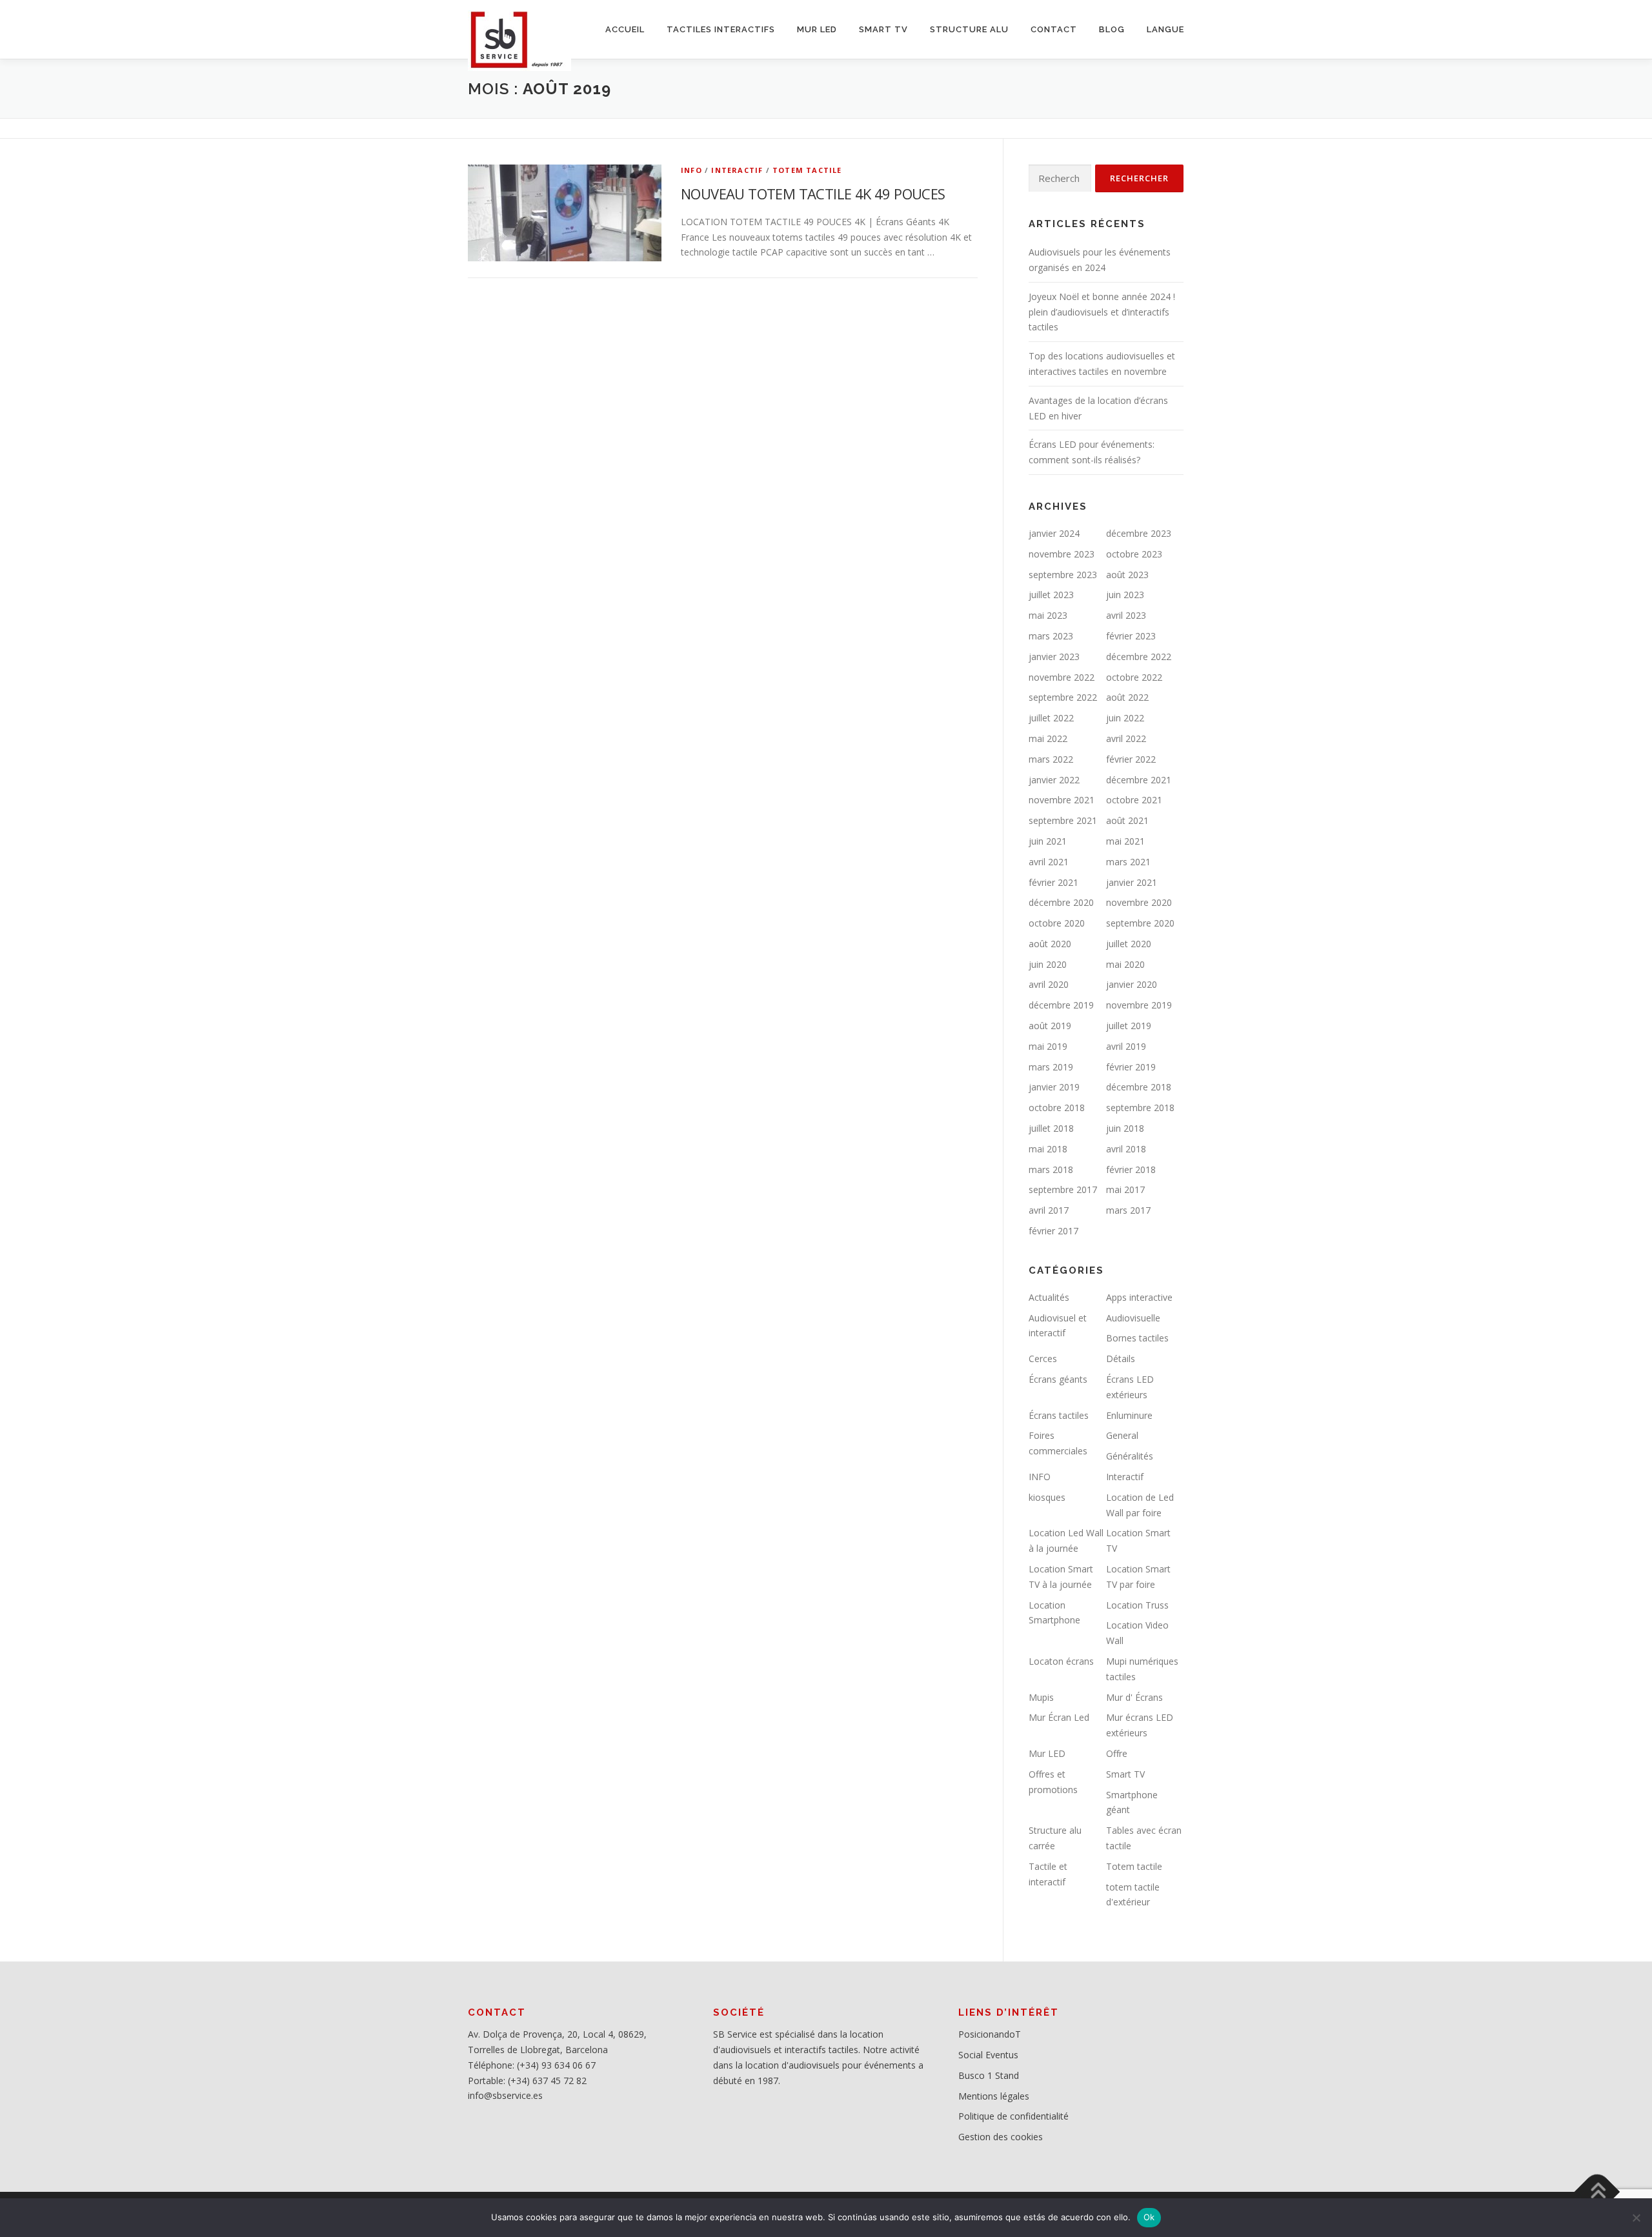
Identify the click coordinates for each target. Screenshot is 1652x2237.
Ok (1149, 2217)
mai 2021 (1125, 841)
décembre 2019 (1061, 1005)
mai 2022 (1048, 738)
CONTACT (1054, 29)
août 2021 (1127, 820)
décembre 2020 (1061, 902)
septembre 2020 (1140, 923)
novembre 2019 (1139, 1005)
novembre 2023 (1062, 554)
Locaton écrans (1061, 1661)
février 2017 (1053, 1231)
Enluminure (1129, 1415)
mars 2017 (1128, 1210)
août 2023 (1127, 575)
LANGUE (1165, 29)
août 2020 (1050, 944)
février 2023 (1131, 636)
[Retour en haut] (1597, 2192)
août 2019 (1050, 1026)
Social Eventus (988, 2055)
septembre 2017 (1063, 1189)
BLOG (1112, 29)
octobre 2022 (1134, 677)
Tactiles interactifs (721, 29)
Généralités (1130, 1456)
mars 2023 (1051, 636)
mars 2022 (1051, 759)
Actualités (1049, 1297)
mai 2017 (1125, 1189)
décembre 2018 (1139, 1087)
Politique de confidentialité (1013, 2116)
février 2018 (1131, 1169)
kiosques (1047, 1497)
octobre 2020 (1057, 923)
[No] (1636, 2218)
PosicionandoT (990, 2034)
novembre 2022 (1062, 677)
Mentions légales (994, 2096)
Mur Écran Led (1059, 1717)
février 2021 (1053, 882)
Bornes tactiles (1137, 1338)
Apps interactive (1139, 1297)
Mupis (1041, 1697)
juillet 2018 (1051, 1128)
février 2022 (1131, 759)
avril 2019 (1126, 1046)
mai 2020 (1125, 964)
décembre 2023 (1139, 533)
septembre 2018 (1140, 1108)
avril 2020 (1049, 984)
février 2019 (1131, 1067)
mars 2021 (1128, 862)
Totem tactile (807, 170)
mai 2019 (1048, 1046)
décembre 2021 (1139, 780)
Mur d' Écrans (1134, 1697)
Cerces (1043, 1359)
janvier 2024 (1054, 533)
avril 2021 (1049, 862)
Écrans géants (1058, 1379)
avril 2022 (1126, 738)
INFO (691, 170)
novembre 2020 (1139, 902)
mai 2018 (1048, 1149)
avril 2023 (1126, 615)
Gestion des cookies (1001, 2137)
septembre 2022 (1063, 697)
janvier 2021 (1132, 882)
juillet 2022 (1051, 718)
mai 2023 (1048, 615)
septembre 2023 (1063, 575)
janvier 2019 (1054, 1087)
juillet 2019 (1129, 1026)
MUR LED (817, 29)
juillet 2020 (1129, 944)
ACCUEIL (625, 29)
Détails (1121, 1359)
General (1122, 1435)
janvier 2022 (1054, 780)
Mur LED (1047, 1753)
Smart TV (1125, 1774)
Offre (1117, 1753)
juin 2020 (1048, 964)
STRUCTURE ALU (969, 29)
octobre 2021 (1134, 800)
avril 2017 (1049, 1210)
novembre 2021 (1062, 800)
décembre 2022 (1139, 657)
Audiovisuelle (1133, 1318)
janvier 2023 (1054, 657)
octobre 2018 (1057, 1108)
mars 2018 (1051, 1169)
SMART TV (883, 29)
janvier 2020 (1132, 984)
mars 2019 (1051, 1067)
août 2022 (1127, 697)
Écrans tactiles (1059, 1415)
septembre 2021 (1063, 820)
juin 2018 (1125, 1128)
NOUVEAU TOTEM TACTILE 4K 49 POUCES (813, 194)
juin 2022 (1125, 718)
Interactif (737, 170)
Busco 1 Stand (989, 2075)
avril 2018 (1126, 1149)
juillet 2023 (1051, 595)
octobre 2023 (1134, 554)
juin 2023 (1125, 595)
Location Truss (1137, 1605)
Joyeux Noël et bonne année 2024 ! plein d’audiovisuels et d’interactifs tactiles (1102, 312)
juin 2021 (1048, 841)
